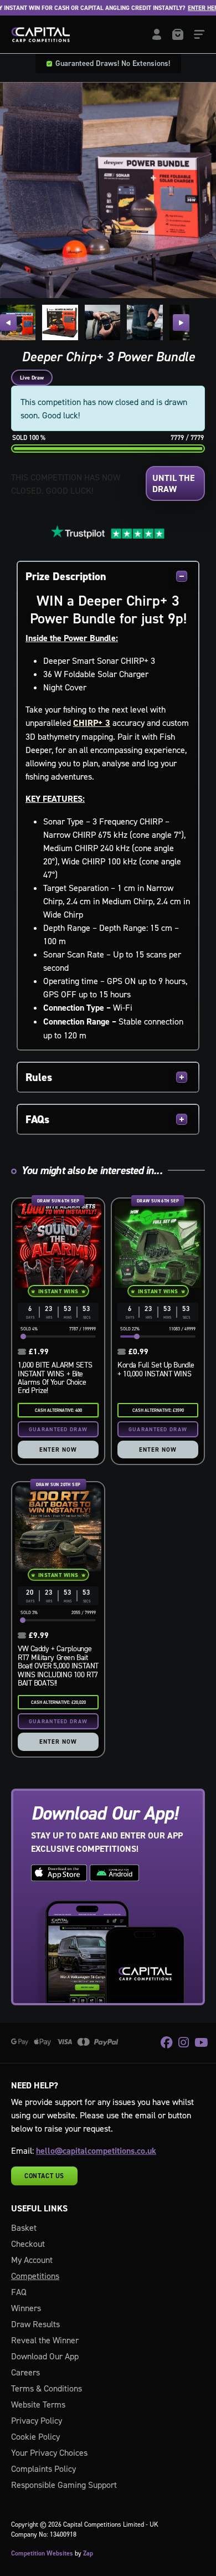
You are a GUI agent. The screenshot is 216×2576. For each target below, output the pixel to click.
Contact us (44, 2176)
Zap (88, 2553)
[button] (8, 322)
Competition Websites (42, 2553)
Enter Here (187, 8)
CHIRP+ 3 (92, 723)
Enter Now (58, 1450)
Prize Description (66, 576)
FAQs (37, 1119)
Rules (39, 1077)
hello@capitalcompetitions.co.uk (96, 2151)
